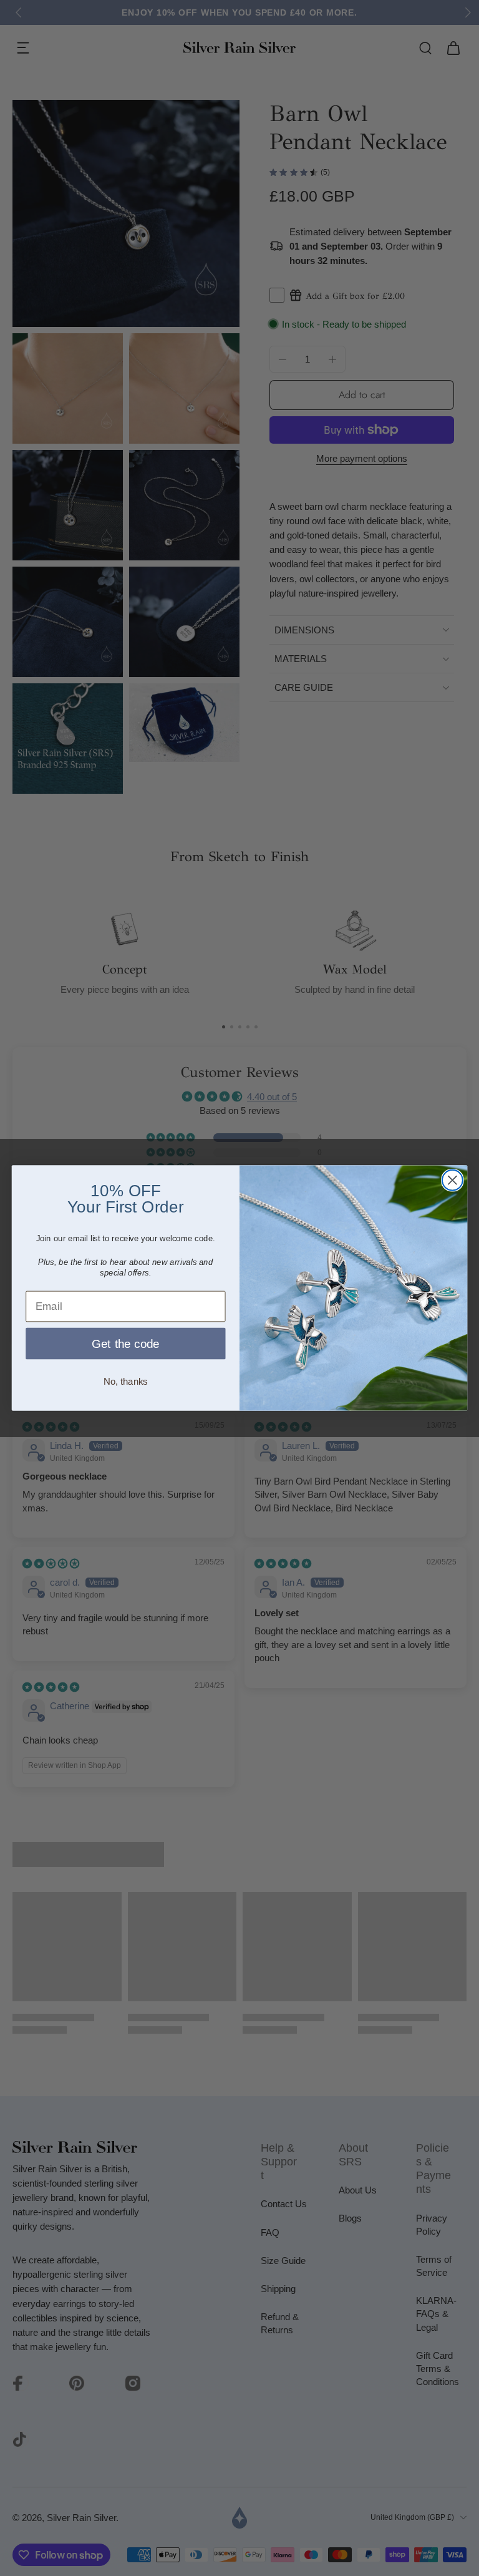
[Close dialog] (452, 1180)
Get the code (126, 1344)
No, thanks (126, 1382)
